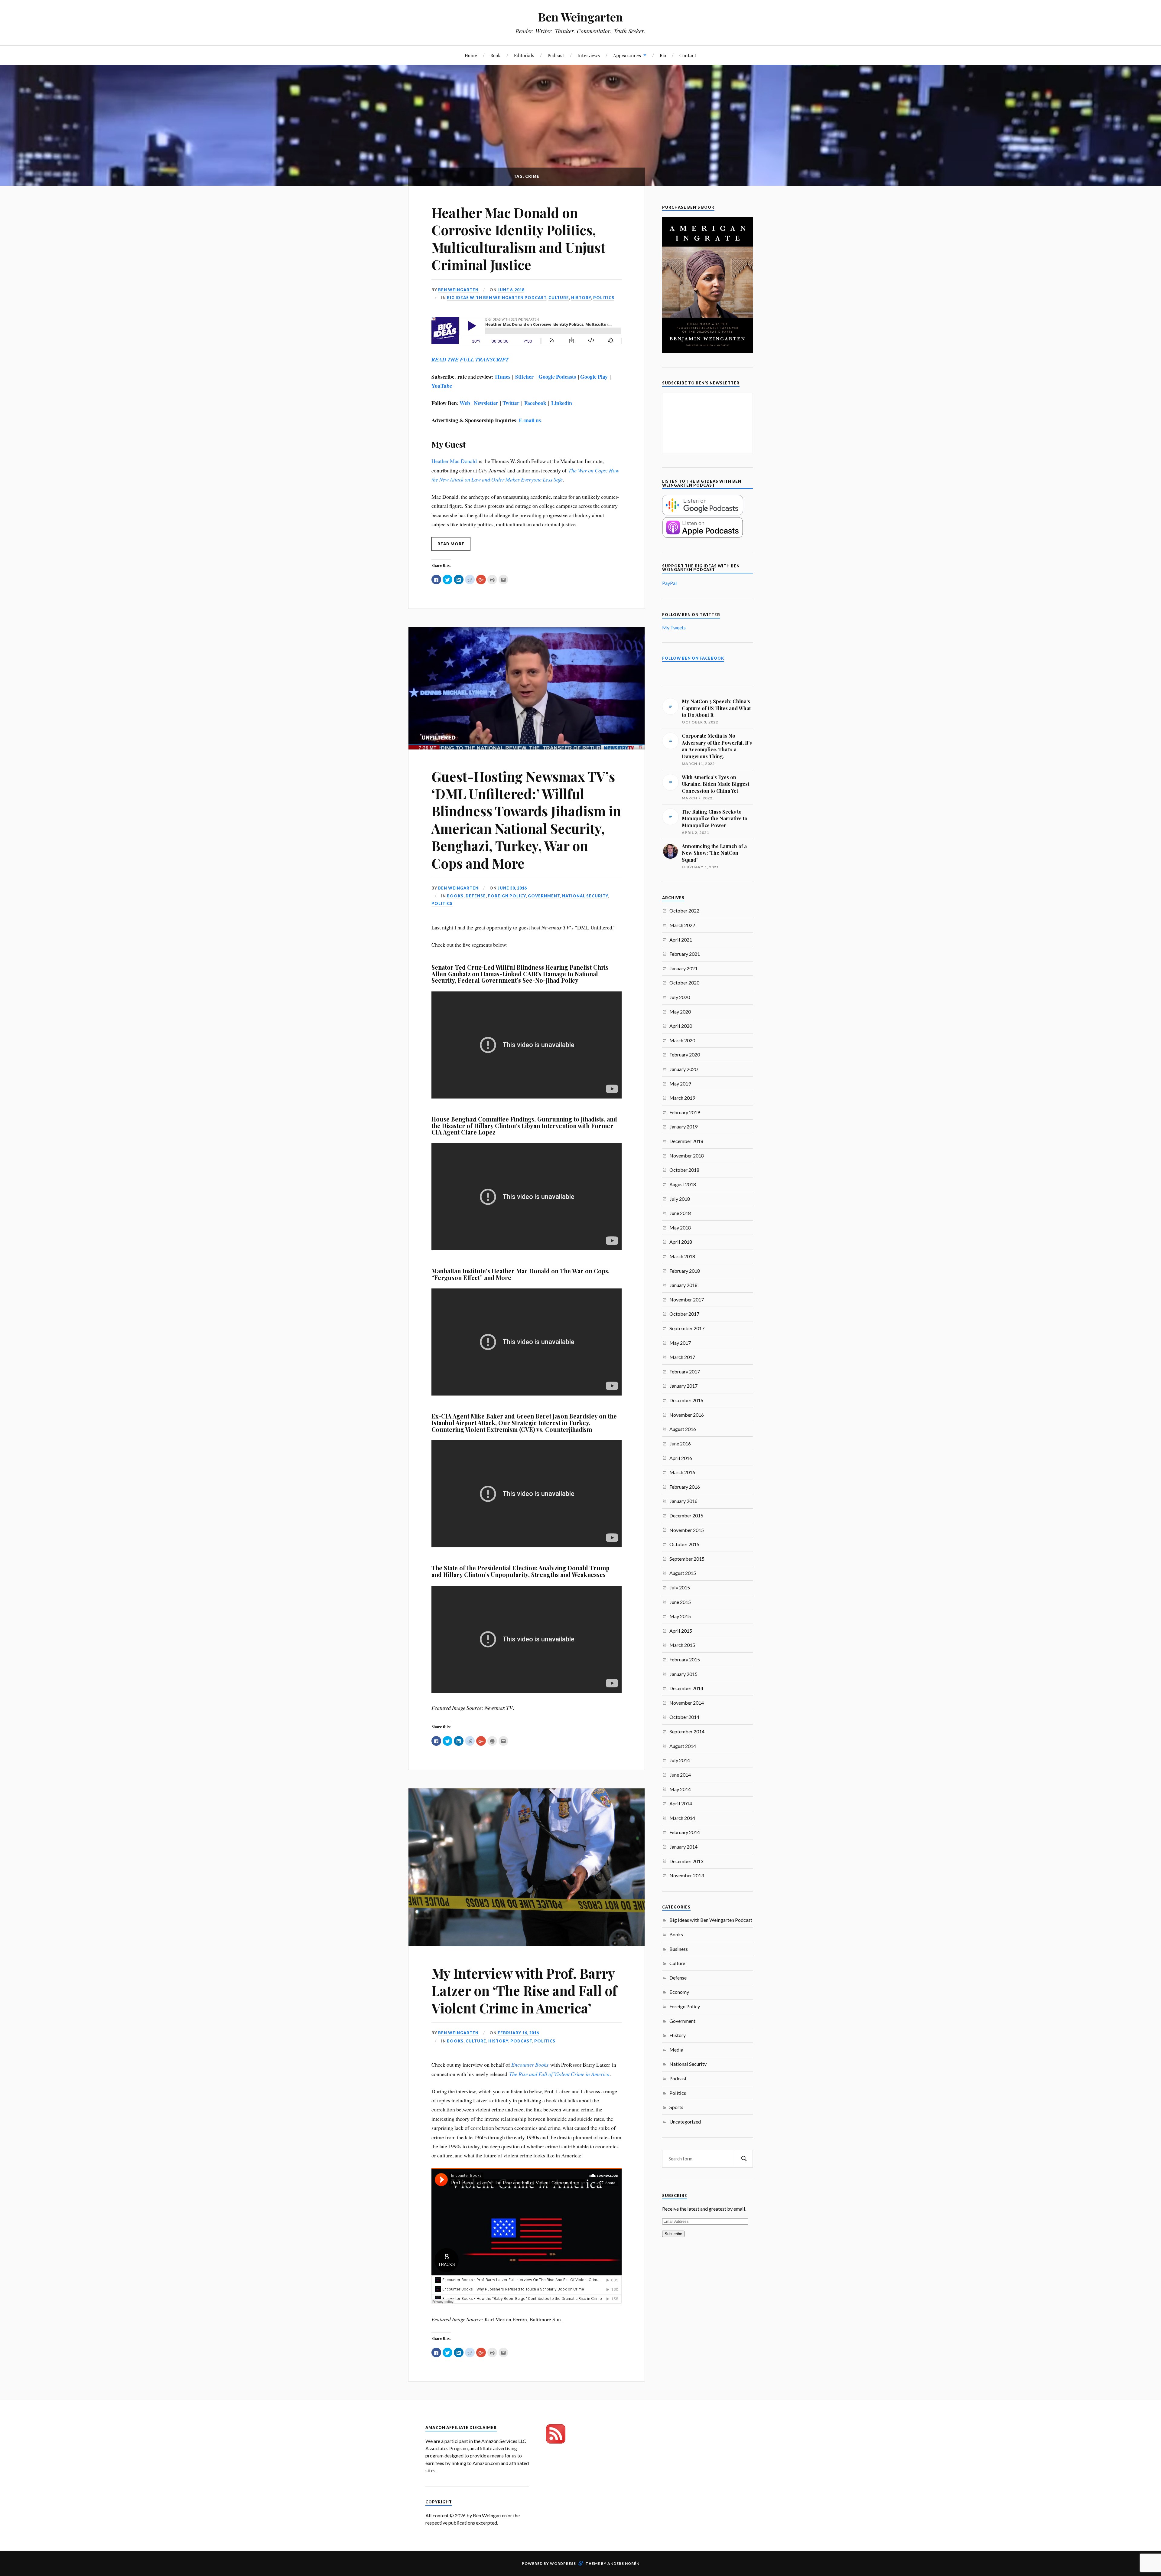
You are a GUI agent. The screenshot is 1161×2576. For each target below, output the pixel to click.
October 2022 (684, 911)
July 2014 (680, 1760)
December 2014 (686, 1688)
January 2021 (683, 968)
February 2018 (685, 1271)
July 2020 (680, 997)
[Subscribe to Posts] (556, 2442)
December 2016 (686, 1400)
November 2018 (687, 1156)
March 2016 (682, 1472)
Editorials (524, 55)
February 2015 (685, 1659)
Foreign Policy (507, 896)
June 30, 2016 (512, 888)
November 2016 (687, 1415)
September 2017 (687, 1328)
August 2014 (683, 1746)
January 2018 (683, 1285)
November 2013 (687, 1875)
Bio (663, 55)
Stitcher (524, 377)
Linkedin (562, 403)
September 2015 (687, 1559)
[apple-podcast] (703, 536)
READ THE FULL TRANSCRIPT (470, 359)
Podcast (556, 55)
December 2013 (686, 1861)
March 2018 (682, 1256)
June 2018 (680, 1213)
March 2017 (682, 1357)
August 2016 (683, 1429)
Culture (559, 298)
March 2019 (682, 1098)
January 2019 (683, 1126)
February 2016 (685, 1487)
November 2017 (687, 1299)
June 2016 (680, 1443)
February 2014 (685, 1832)
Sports (676, 2107)
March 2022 (682, 925)
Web (465, 403)
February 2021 (685, 954)
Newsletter (486, 403)
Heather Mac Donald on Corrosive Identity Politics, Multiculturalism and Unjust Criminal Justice (518, 238)
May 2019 (680, 1084)
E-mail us (530, 420)
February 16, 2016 (518, 2033)
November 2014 (687, 1703)
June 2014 (680, 1775)
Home (471, 55)
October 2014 (684, 1717)
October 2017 (684, 1314)
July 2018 (680, 1199)
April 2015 (681, 1631)
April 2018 (681, 1242)
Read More (451, 544)
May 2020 (680, 1012)
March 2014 (682, 1818)
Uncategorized (685, 2122)
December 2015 (686, 1515)
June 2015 (680, 1602)
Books (455, 896)
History (581, 298)
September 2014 (687, 1731)
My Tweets (674, 627)
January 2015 (683, 1674)
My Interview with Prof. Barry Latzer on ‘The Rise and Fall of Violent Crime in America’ (524, 1990)
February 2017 (685, 1371)
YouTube (442, 386)
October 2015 (684, 1544)
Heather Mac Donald (454, 461)
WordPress (563, 2563)
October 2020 (684, 983)
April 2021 (681, 940)
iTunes (503, 377)
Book (496, 55)
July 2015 (680, 1587)
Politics (604, 298)
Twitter (511, 403)
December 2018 (686, 1141)
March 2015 (682, 1645)
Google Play (594, 377)
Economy (679, 1992)
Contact (688, 55)
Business (679, 1949)
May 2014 (680, 1789)
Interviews (589, 55)
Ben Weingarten (580, 17)
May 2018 (680, 1228)
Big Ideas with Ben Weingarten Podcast (497, 298)
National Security (585, 896)
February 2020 (685, 1055)
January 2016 (683, 1501)
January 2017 (683, 1386)
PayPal (670, 583)
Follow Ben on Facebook (693, 658)
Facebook (535, 403)
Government (544, 896)
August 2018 (683, 1184)
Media (676, 2050)
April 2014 (681, 1803)
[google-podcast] (703, 513)
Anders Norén (623, 2563)
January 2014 (683, 1847)
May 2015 (680, 1616)
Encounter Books (530, 2065)
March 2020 (682, 1040)
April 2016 (681, 1458)
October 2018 (684, 1170)
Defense (476, 896)
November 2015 (687, 1530)
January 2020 (683, 1069)
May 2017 (680, 1343)
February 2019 (685, 1112)
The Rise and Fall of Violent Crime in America (559, 2074)
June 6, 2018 (511, 290)
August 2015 (683, 1573)
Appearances (627, 55)
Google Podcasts (557, 377)
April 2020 (681, 1026)
